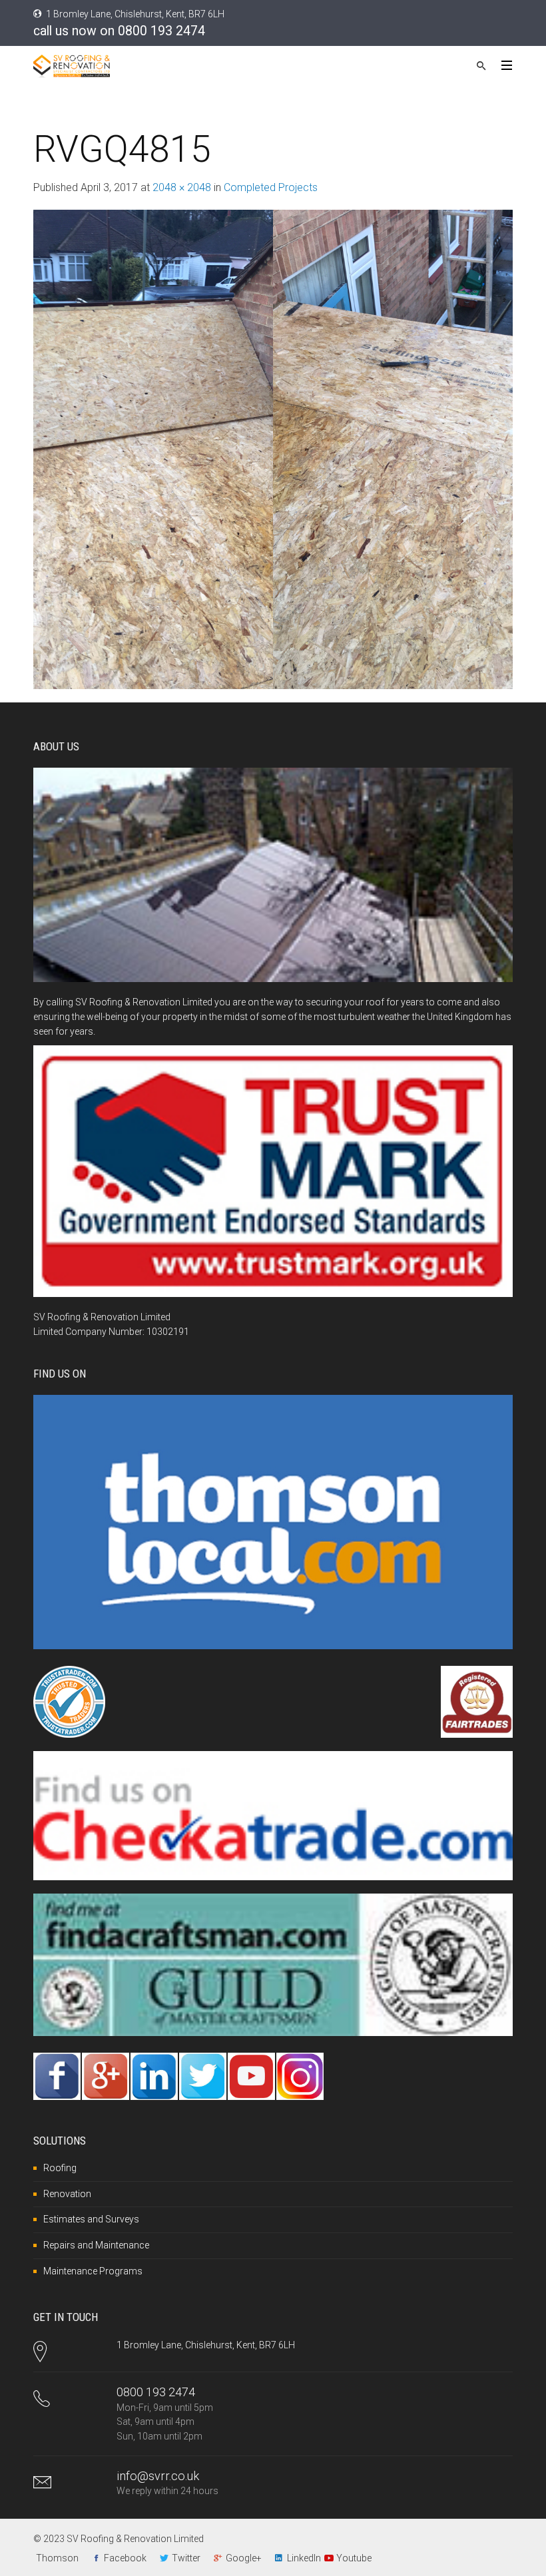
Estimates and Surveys (91, 2219)
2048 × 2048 (182, 187)
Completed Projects (271, 187)
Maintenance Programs (93, 2271)
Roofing (60, 2168)
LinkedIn (304, 2558)
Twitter (186, 2558)
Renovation (67, 2194)
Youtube (354, 2558)
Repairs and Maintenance (96, 2245)
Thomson (57, 2558)
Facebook (125, 2558)
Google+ (244, 2558)
